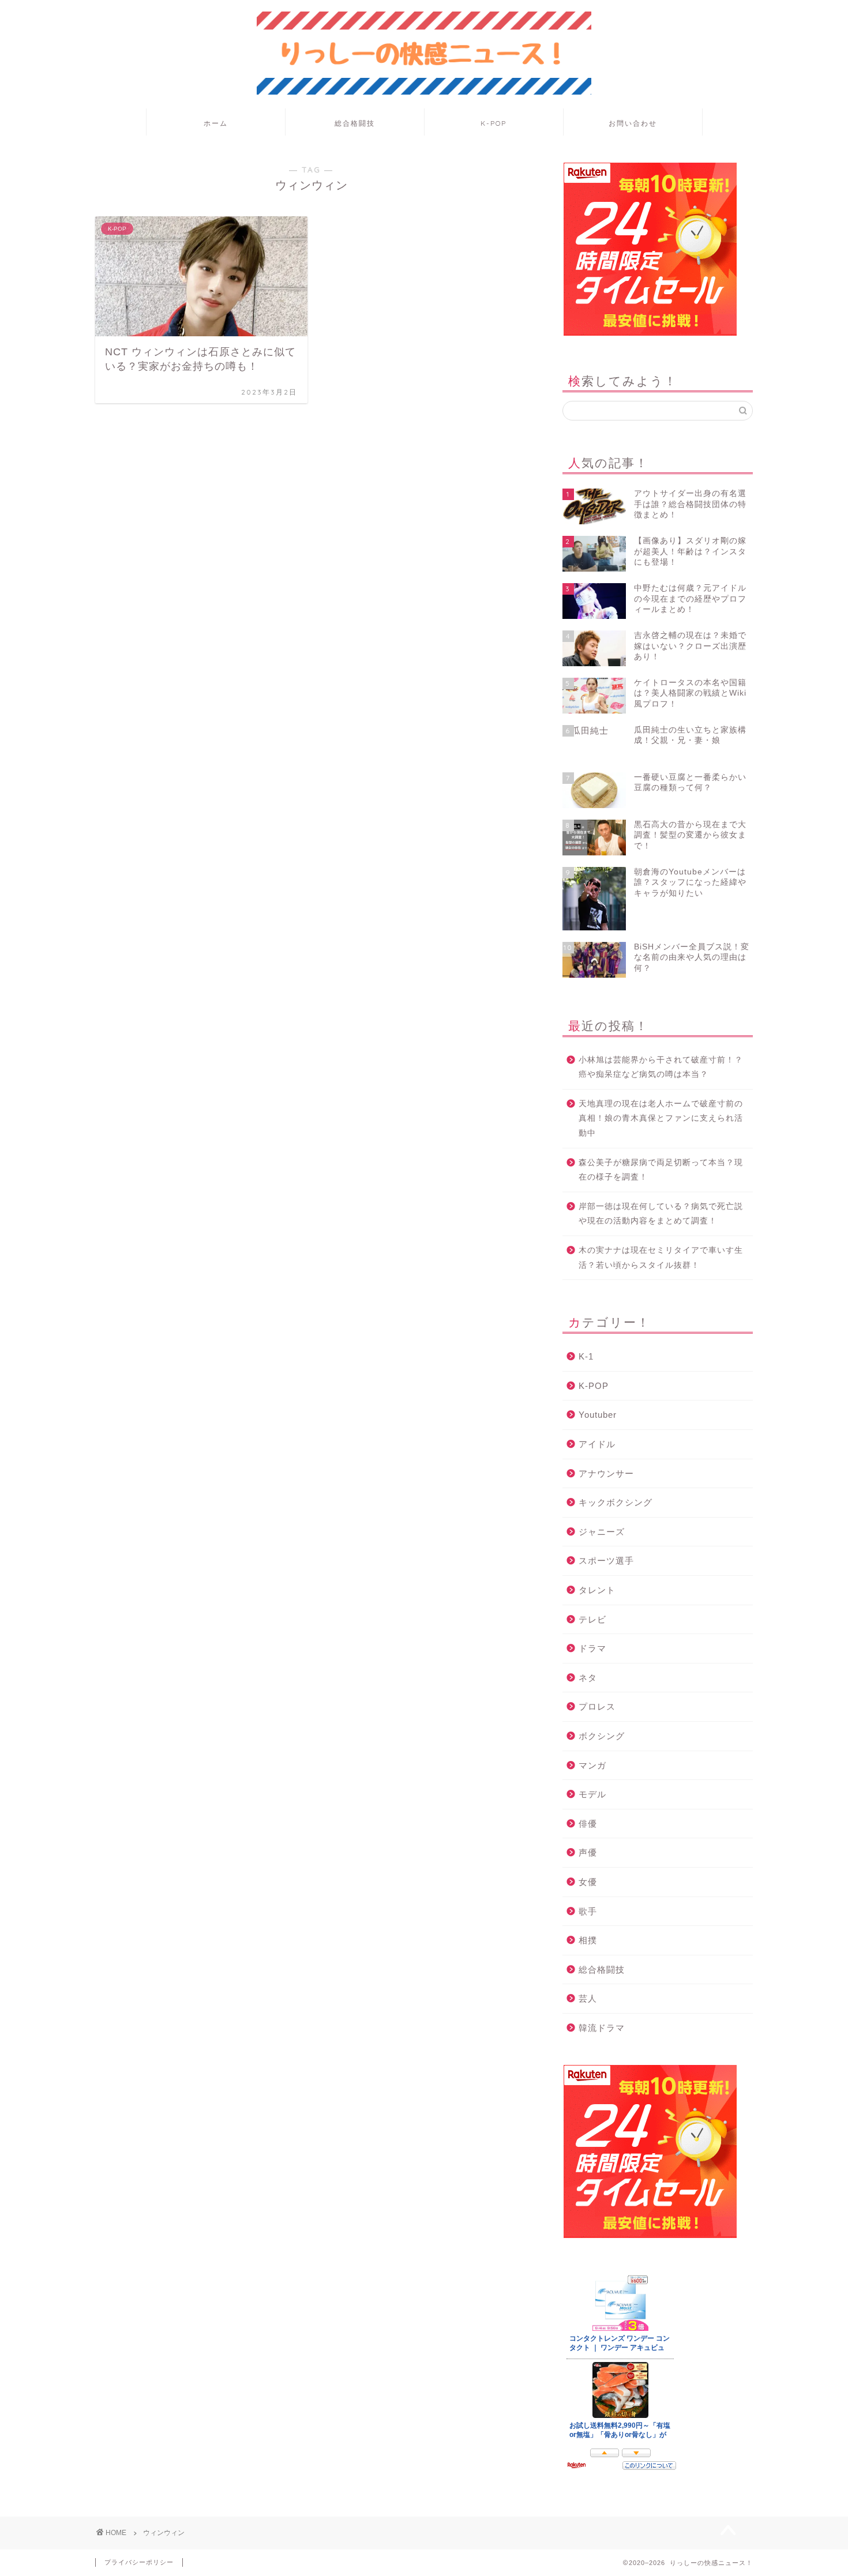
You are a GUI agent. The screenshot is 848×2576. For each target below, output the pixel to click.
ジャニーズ (602, 1532)
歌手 (588, 1911)
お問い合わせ (633, 123)
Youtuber (598, 1415)
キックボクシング (616, 1502)
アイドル (597, 1444)
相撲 (588, 1940)
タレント (597, 1590)
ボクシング (602, 1736)
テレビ (592, 1619)
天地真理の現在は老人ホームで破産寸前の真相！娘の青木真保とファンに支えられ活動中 (661, 1118)
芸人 (588, 1998)
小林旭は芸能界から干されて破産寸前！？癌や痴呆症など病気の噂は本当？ (661, 1067)
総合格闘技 (355, 123)
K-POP (494, 123)
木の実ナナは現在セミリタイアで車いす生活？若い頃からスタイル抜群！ (661, 1258)
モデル (592, 1794)
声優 (588, 1852)
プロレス (597, 1706)
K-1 (586, 1356)
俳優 (588, 1824)
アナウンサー (606, 1473)
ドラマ (592, 1648)
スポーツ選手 (606, 1561)
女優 (588, 1882)
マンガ (592, 1765)
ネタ (588, 1678)
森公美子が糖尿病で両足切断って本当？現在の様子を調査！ (661, 1170)
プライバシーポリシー (139, 2562)
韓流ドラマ (602, 2028)
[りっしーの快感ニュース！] (424, 93)
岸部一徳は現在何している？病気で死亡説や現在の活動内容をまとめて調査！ (661, 1214)
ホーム (216, 123)
